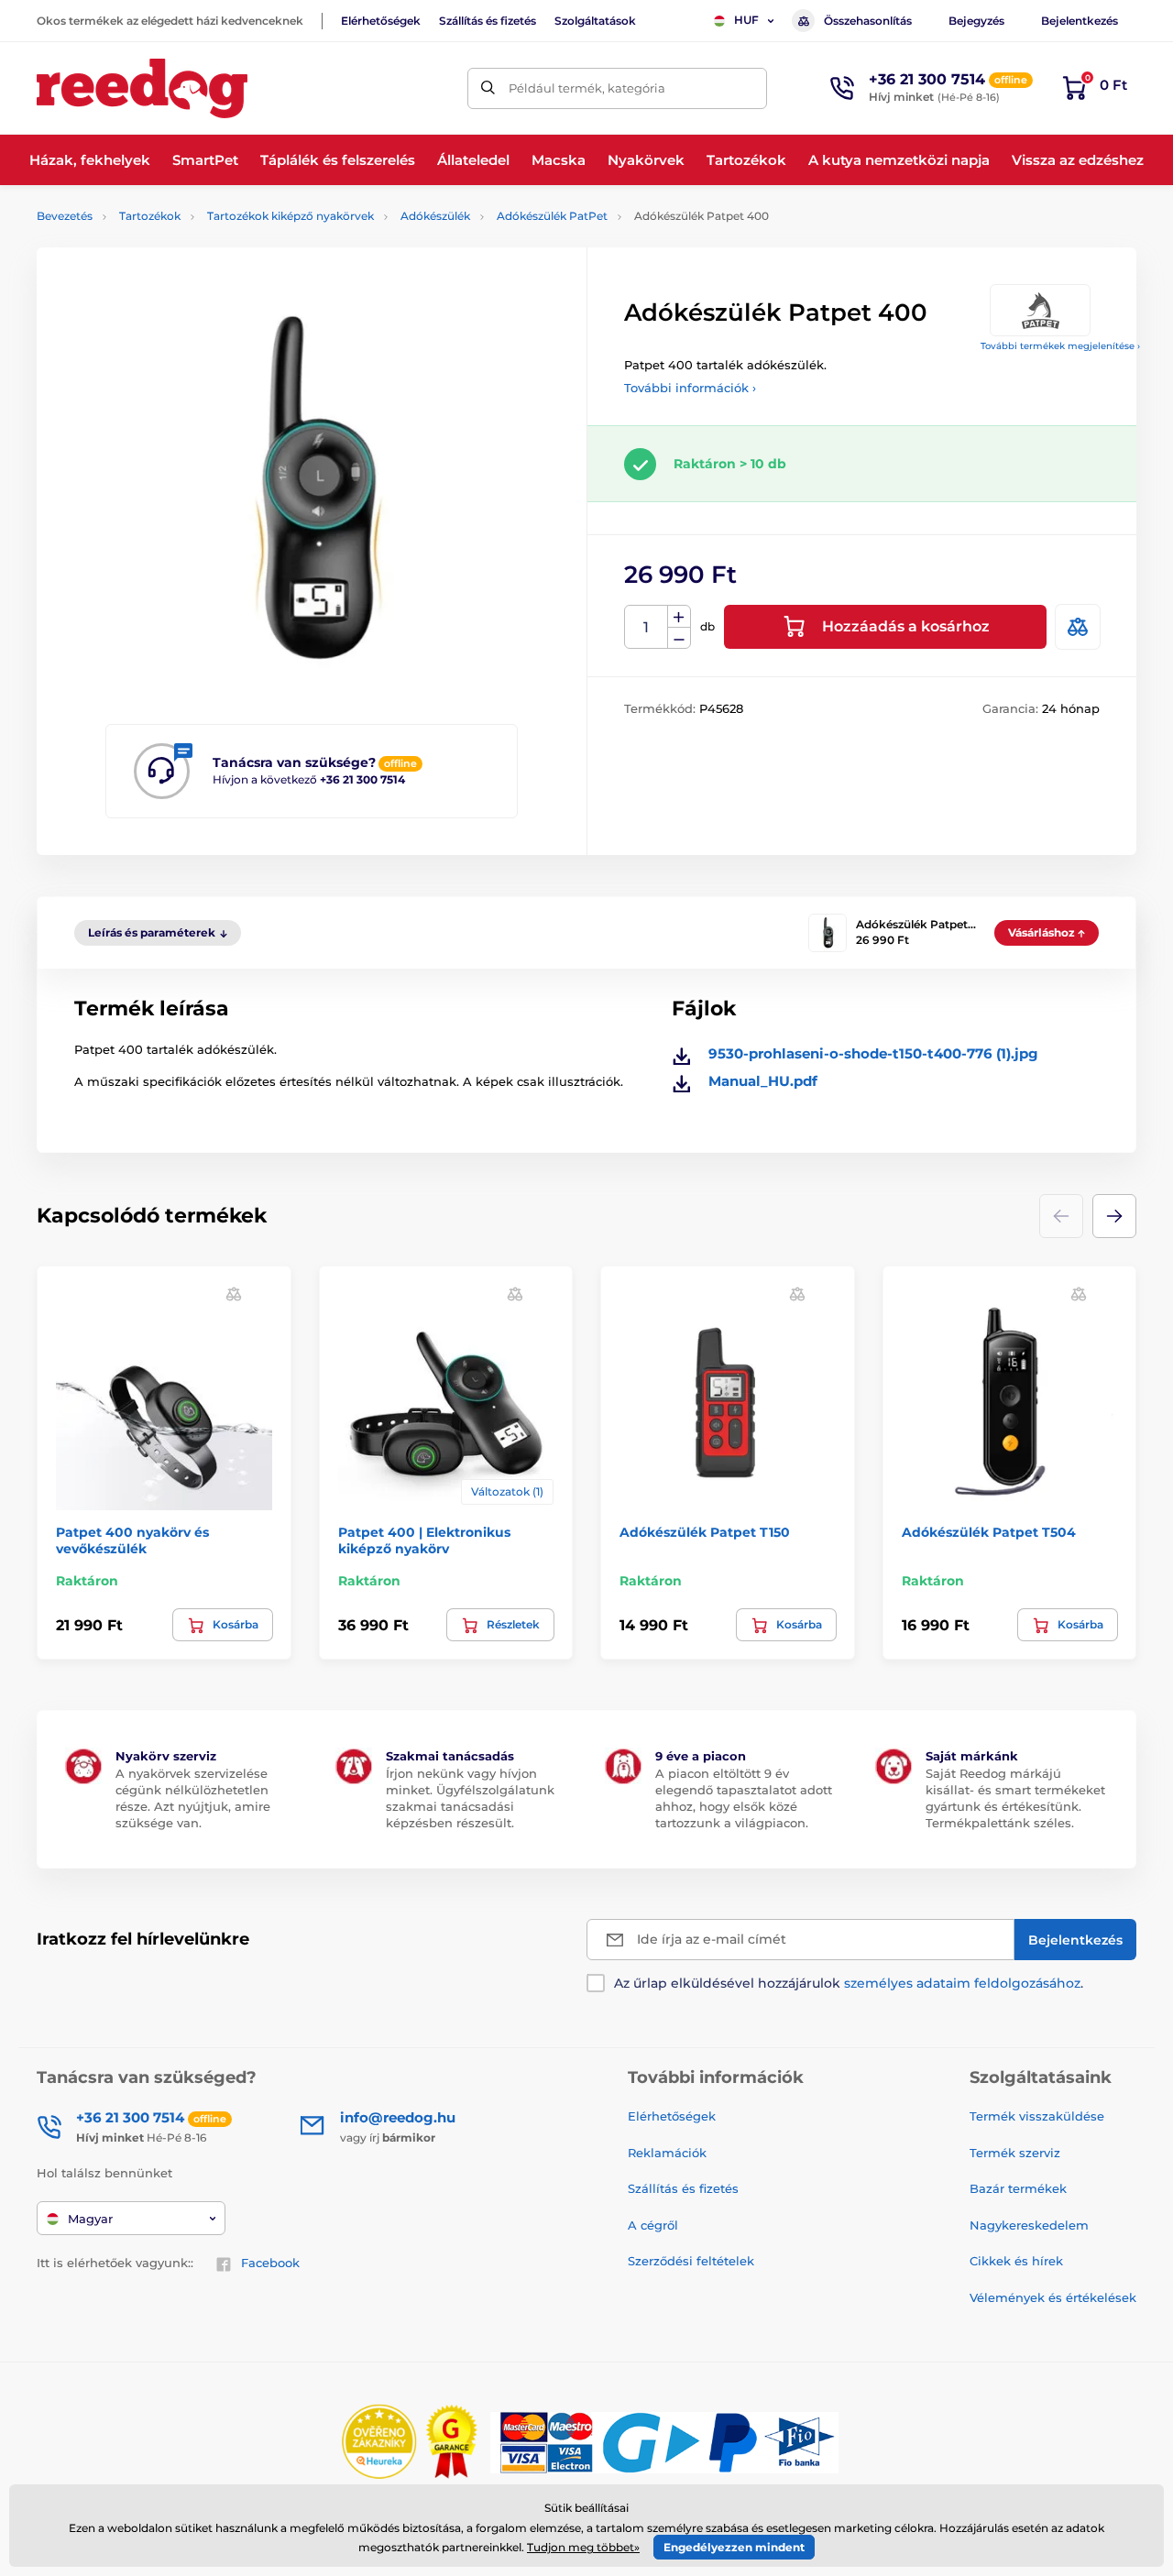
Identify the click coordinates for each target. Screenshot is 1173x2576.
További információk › (690, 388)
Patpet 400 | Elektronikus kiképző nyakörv (424, 1540)
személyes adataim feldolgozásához (962, 1983)
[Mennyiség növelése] (679, 617)
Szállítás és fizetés (488, 21)
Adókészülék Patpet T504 (989, 1532)
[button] (1114, 1216)
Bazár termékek (1018, 2188)
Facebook (270, 2263)
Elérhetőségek (381, 21)
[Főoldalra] (142, 88)
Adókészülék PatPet (552, 216)
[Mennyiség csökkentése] (679, 638)
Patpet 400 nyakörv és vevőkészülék (132, 1540)
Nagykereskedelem (1029, 2225)
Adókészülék (435, 216)
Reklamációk (667, 2153)
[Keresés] (488, 88)
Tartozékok (150, 216)
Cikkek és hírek (1016, 2261)
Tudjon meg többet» (583, 2547)
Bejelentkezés (1080, 21)
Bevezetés (65, 216)
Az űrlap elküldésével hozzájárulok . (849, 1983)
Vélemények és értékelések (1053, 2297)
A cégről (653, 2225)
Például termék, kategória (587, 88)
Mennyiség (647, 627)
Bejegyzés (976, 21)
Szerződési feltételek (691, 2261)
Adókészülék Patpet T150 (705, 1532)
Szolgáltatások (595, 21)
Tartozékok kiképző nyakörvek (291, 216)
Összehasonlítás (868, 21)
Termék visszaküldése (1037, 2116)
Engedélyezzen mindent (734, 2547)
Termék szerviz (1015, 2153)
